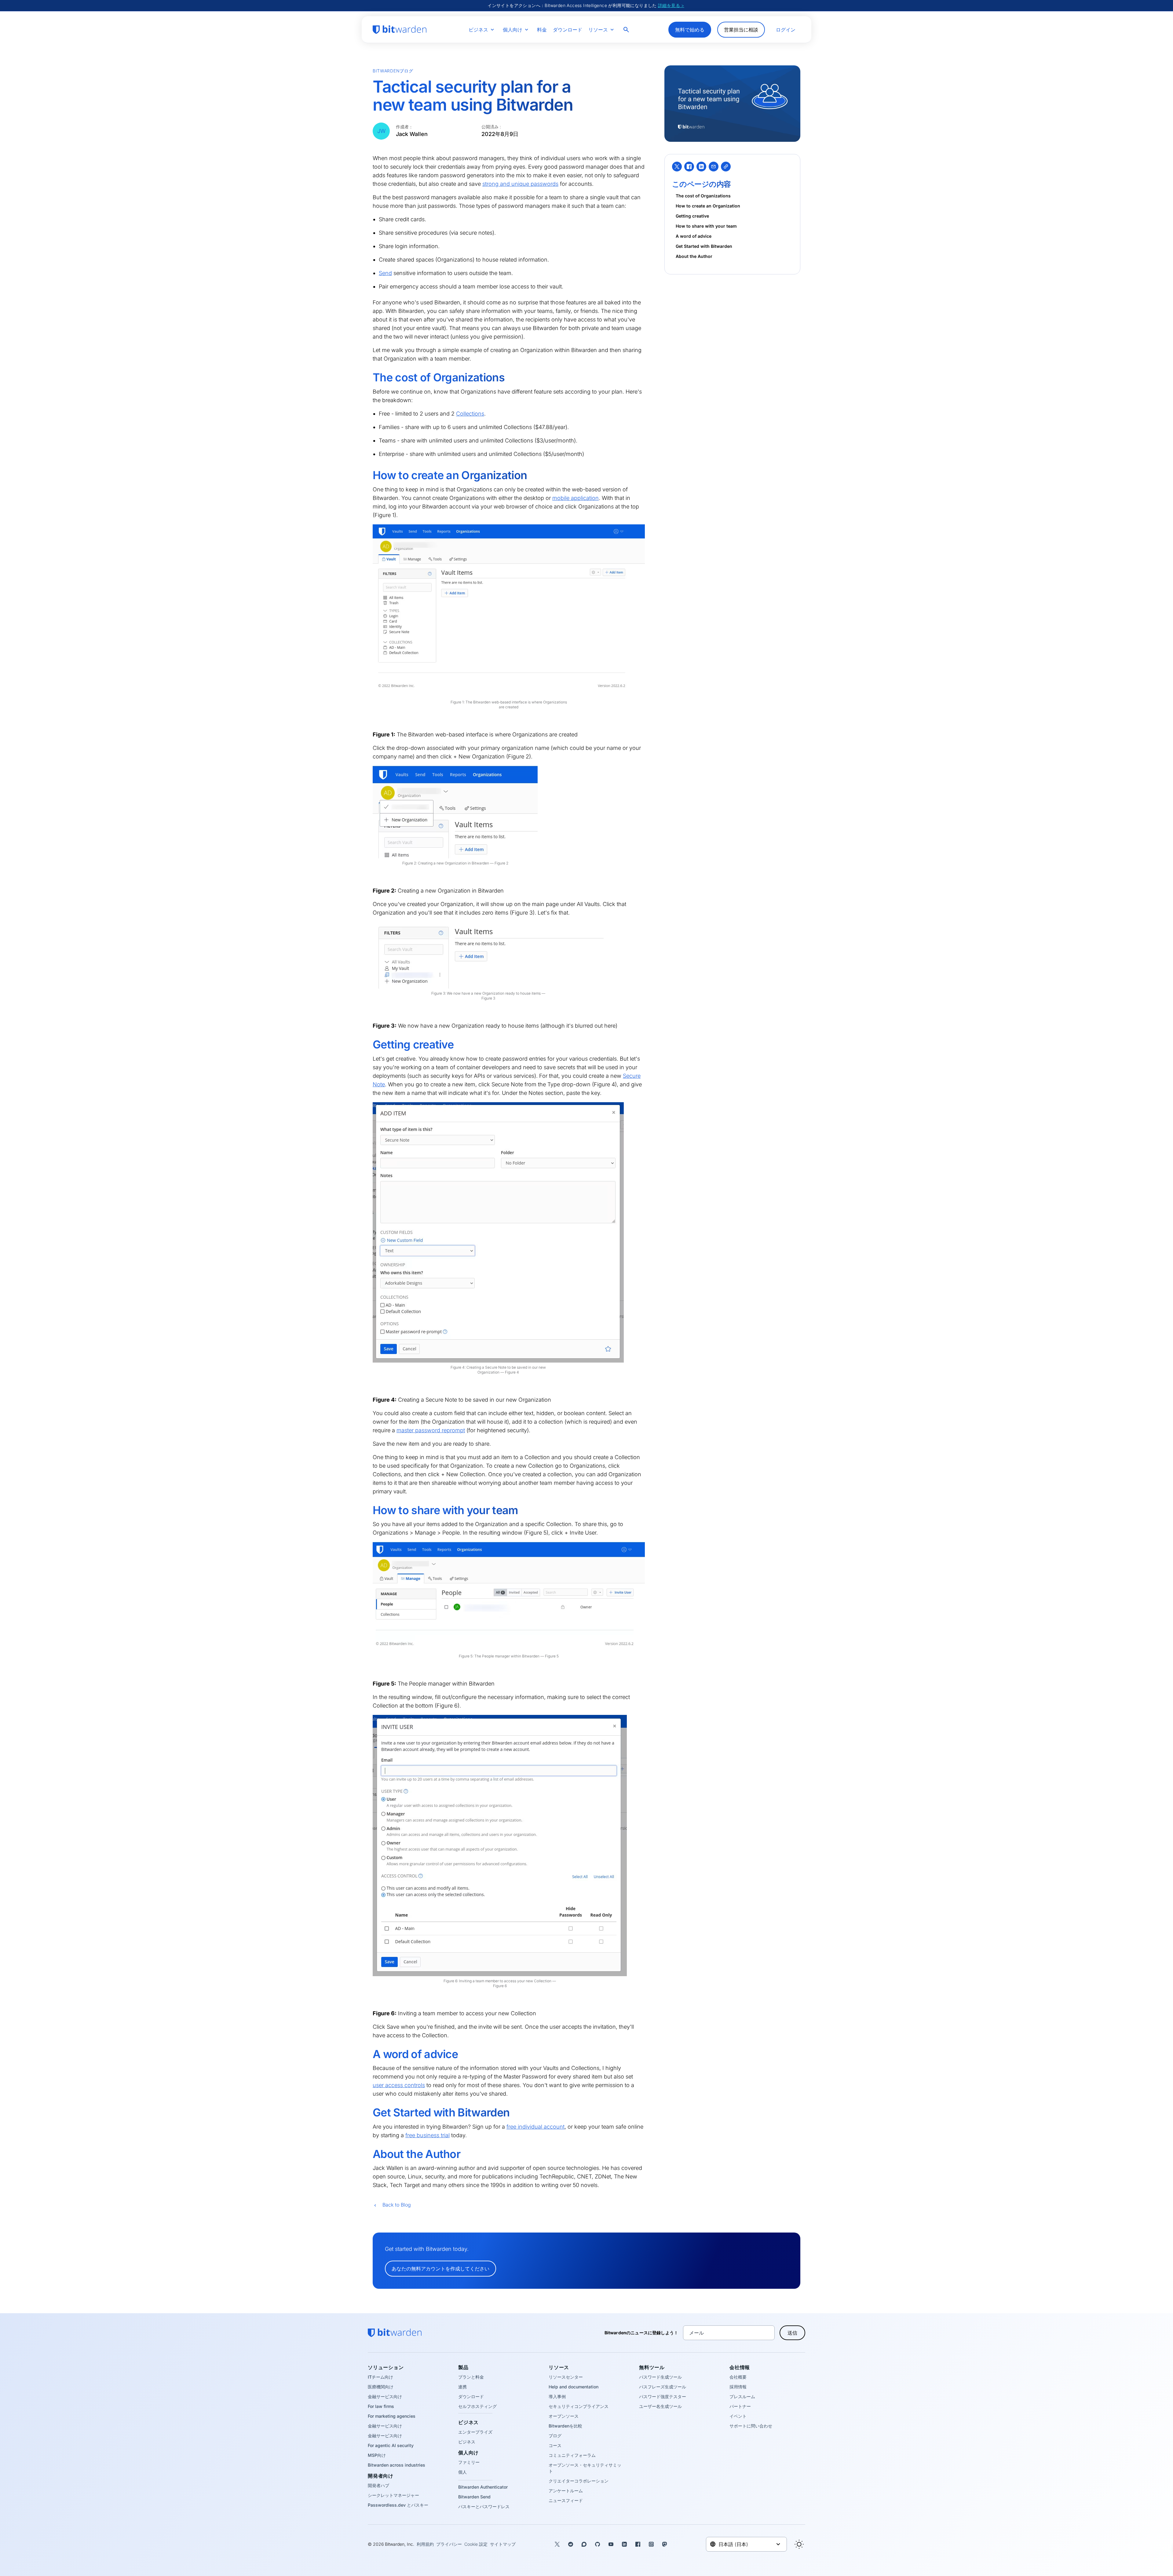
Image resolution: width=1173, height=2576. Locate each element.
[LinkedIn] (701, 167)
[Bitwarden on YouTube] (611, 2544)
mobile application (576, 498)
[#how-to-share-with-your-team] (368, 1510)
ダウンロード (568, 30)
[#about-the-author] (368, 2154)
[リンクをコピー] (726, 167)
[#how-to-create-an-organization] (368, 475)
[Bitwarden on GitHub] (597, 2544)
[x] (677, 167)
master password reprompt (431, 1430)
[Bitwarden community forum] (584, 2544)
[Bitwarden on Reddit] (571, 2544)
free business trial (428, 2135)
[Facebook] (689, 167)
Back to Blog (397, 2205)
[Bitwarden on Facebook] (638, 2544)
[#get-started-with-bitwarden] (368, 2113)
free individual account (535, 2127)
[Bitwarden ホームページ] (400, 30)
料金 (542, 30)
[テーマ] (799, 2544)
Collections (470, 414)
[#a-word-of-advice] (368, 2054)
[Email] (714, 167)
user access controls (399, 2085)
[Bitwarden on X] (557, 2544)
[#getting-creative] (368, 1045)
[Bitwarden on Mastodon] (665, 2544)
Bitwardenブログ (393, 71)
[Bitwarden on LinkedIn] (624, 2544)
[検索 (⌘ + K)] (627, 30)
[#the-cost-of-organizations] (368, 378)
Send (385, 273)
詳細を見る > (671, 5)
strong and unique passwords (520, 184)
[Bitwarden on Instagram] (651, 2544)
